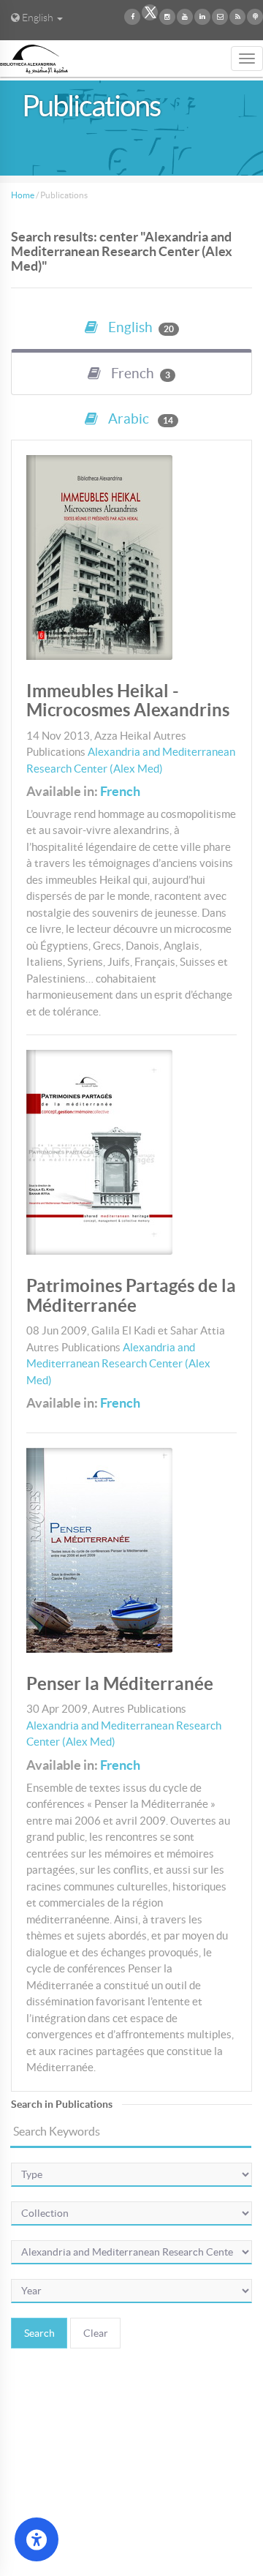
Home (23, 195)
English (140, 327)
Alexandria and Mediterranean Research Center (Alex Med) (118, 1364)
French (120, 791)
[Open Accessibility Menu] (37, 2539)
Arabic (139, 419)
